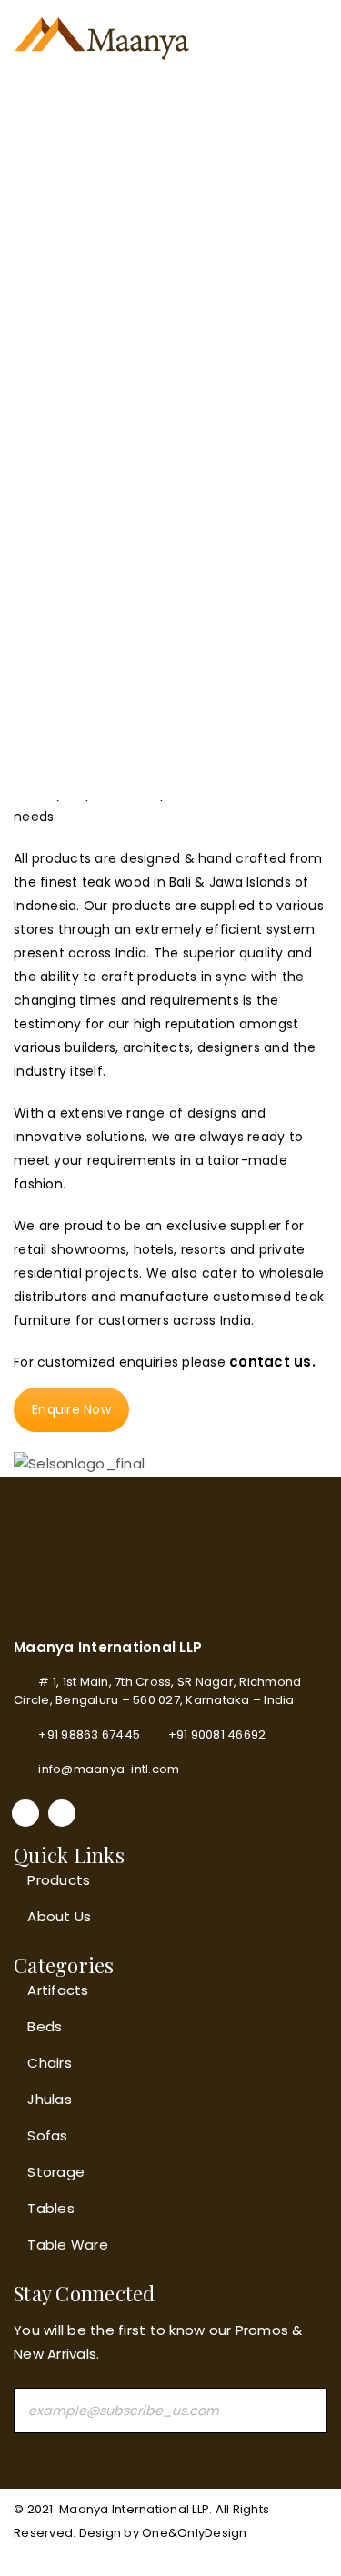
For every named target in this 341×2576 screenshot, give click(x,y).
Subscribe (305, 2411)
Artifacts (58, 1990)
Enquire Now (71, 1409)
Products (59, 1880)
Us (81, 1916)
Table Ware (68, 2245)
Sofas (47, 2135)
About (49, 1916)
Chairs (50, 2063)
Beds (45, 2026)
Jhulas (50, 2099)
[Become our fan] (25, 1813)
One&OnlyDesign (195, 2533)
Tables (51, 2208)
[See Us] (62, 1813)
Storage (56, 2172)
